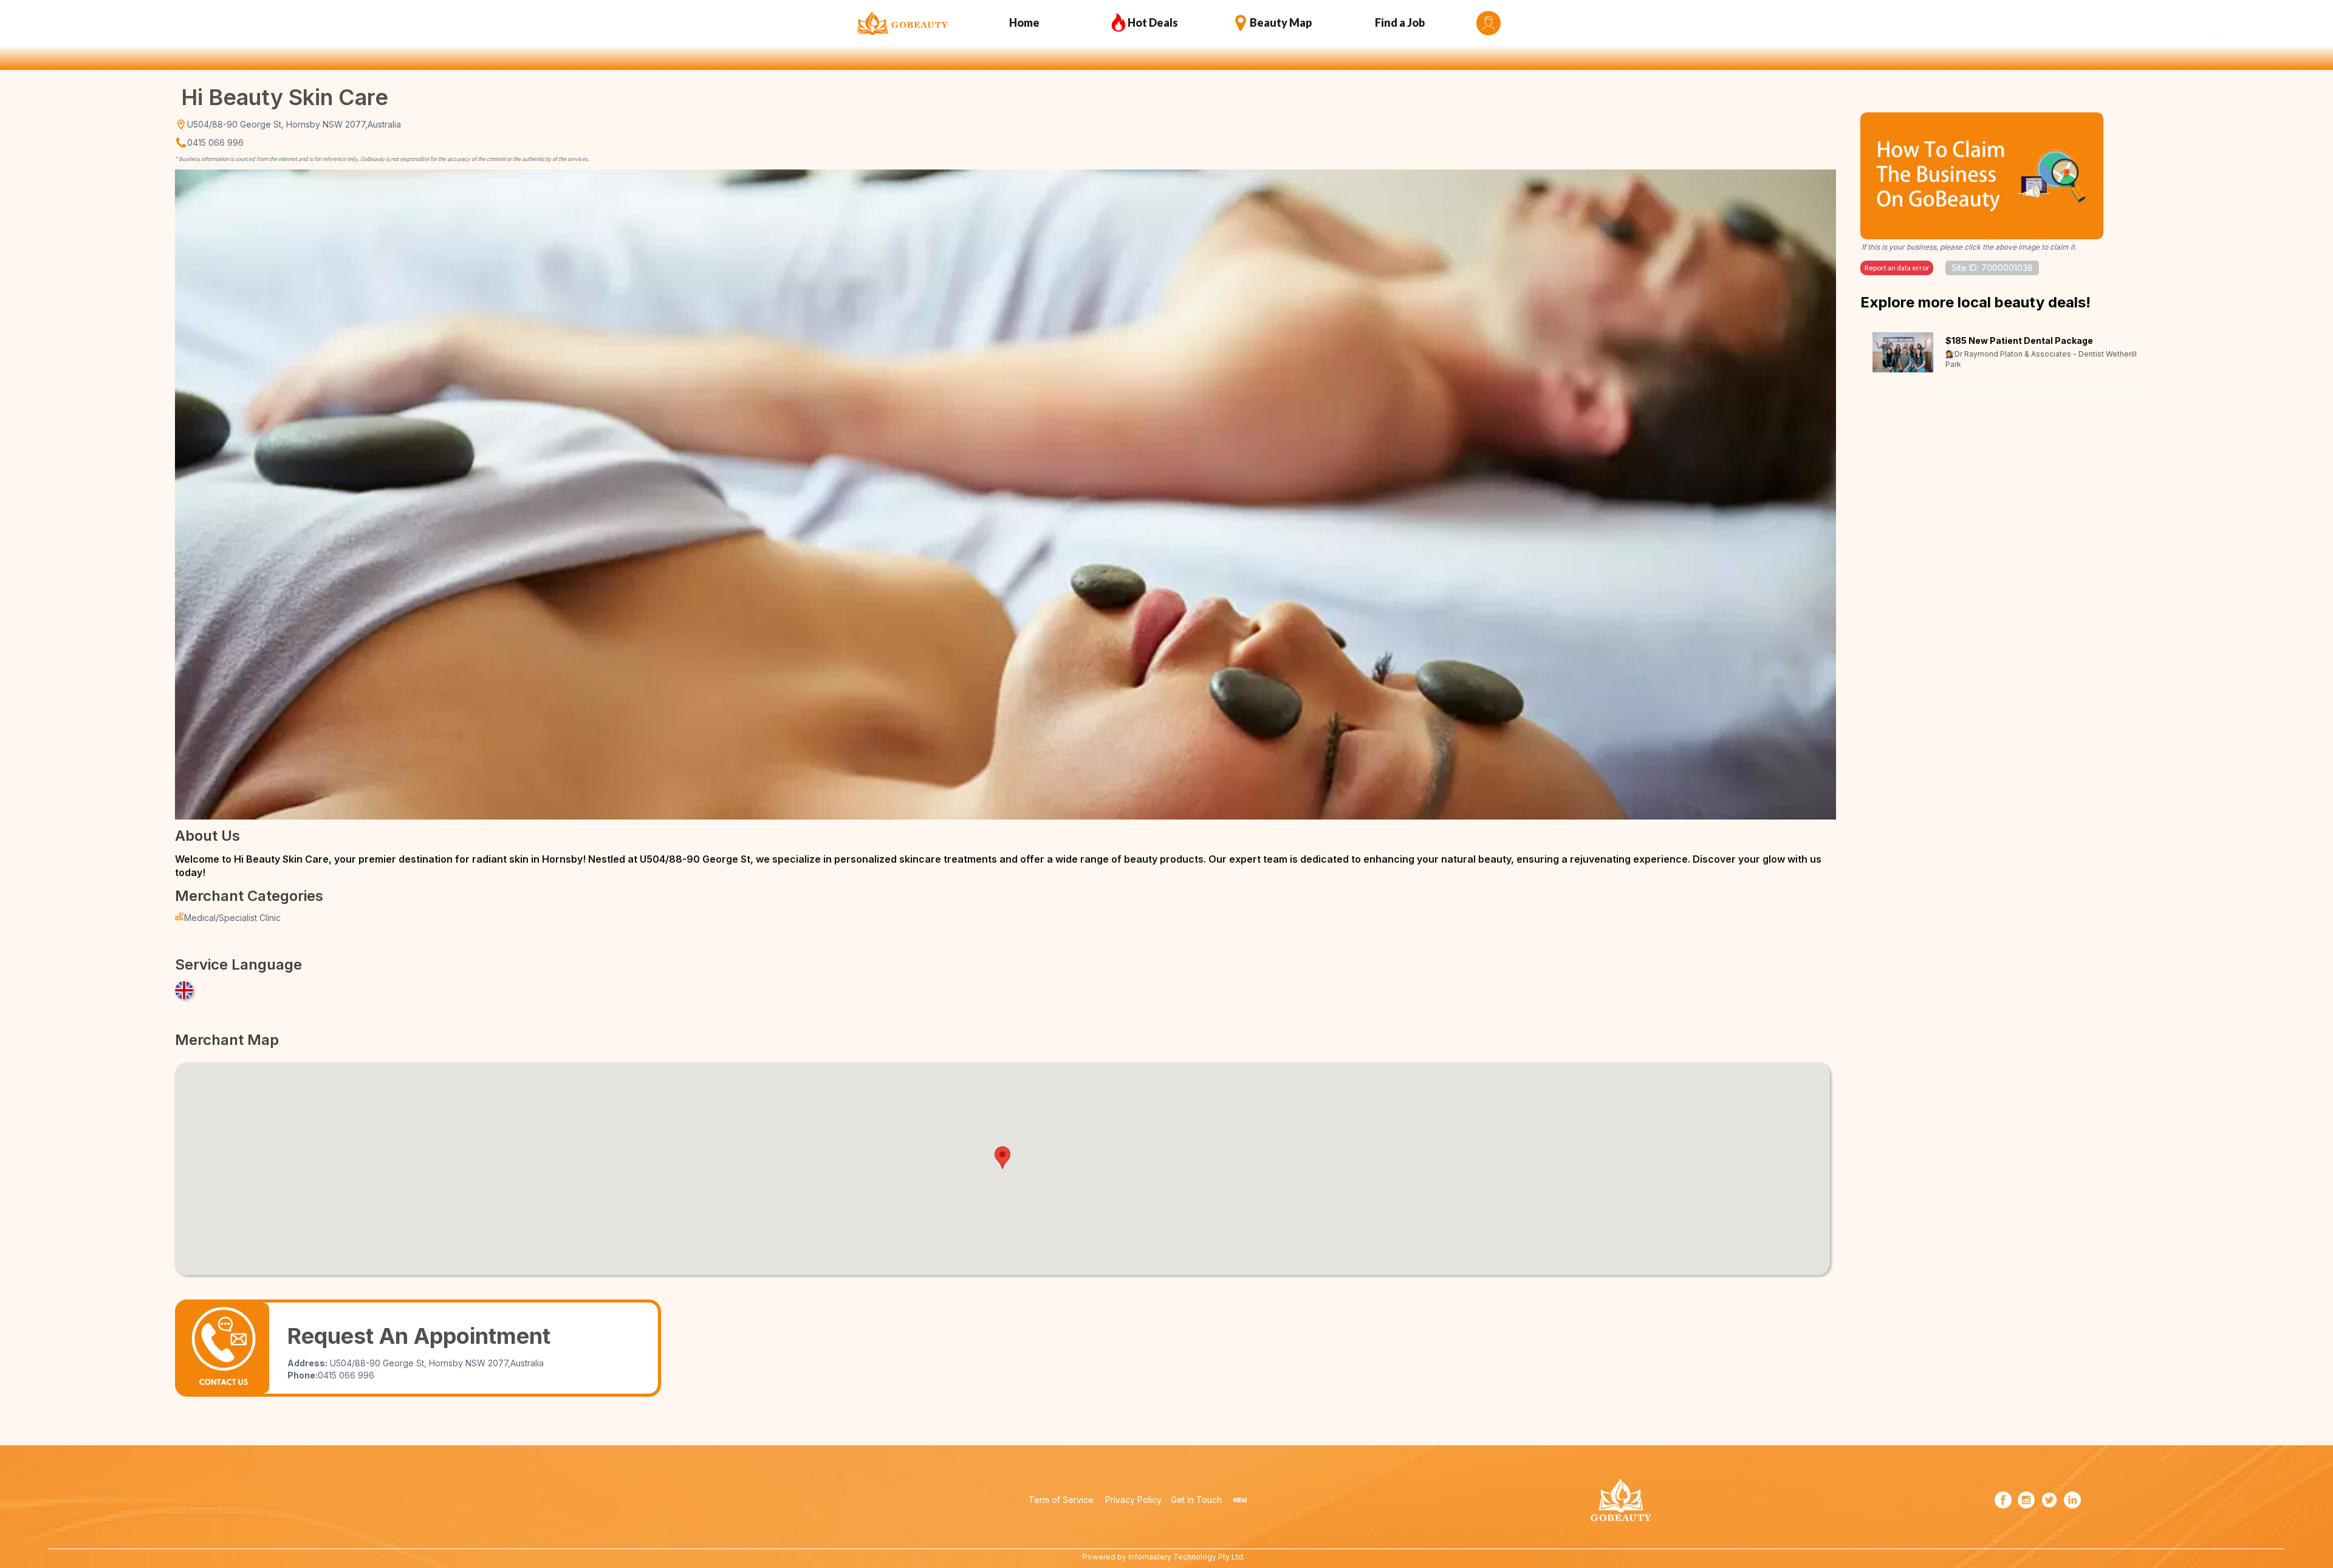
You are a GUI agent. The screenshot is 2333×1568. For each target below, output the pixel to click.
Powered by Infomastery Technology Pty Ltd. (1164, 1557)
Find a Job (1400, 22)
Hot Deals (1153, 22)
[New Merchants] (1240, 1500)
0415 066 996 (215, 142)
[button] (1002, 1158)
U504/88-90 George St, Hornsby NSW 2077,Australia (294, 124)
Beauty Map (1281, 22)
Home (1024, 22)
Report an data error (1897, 268)
